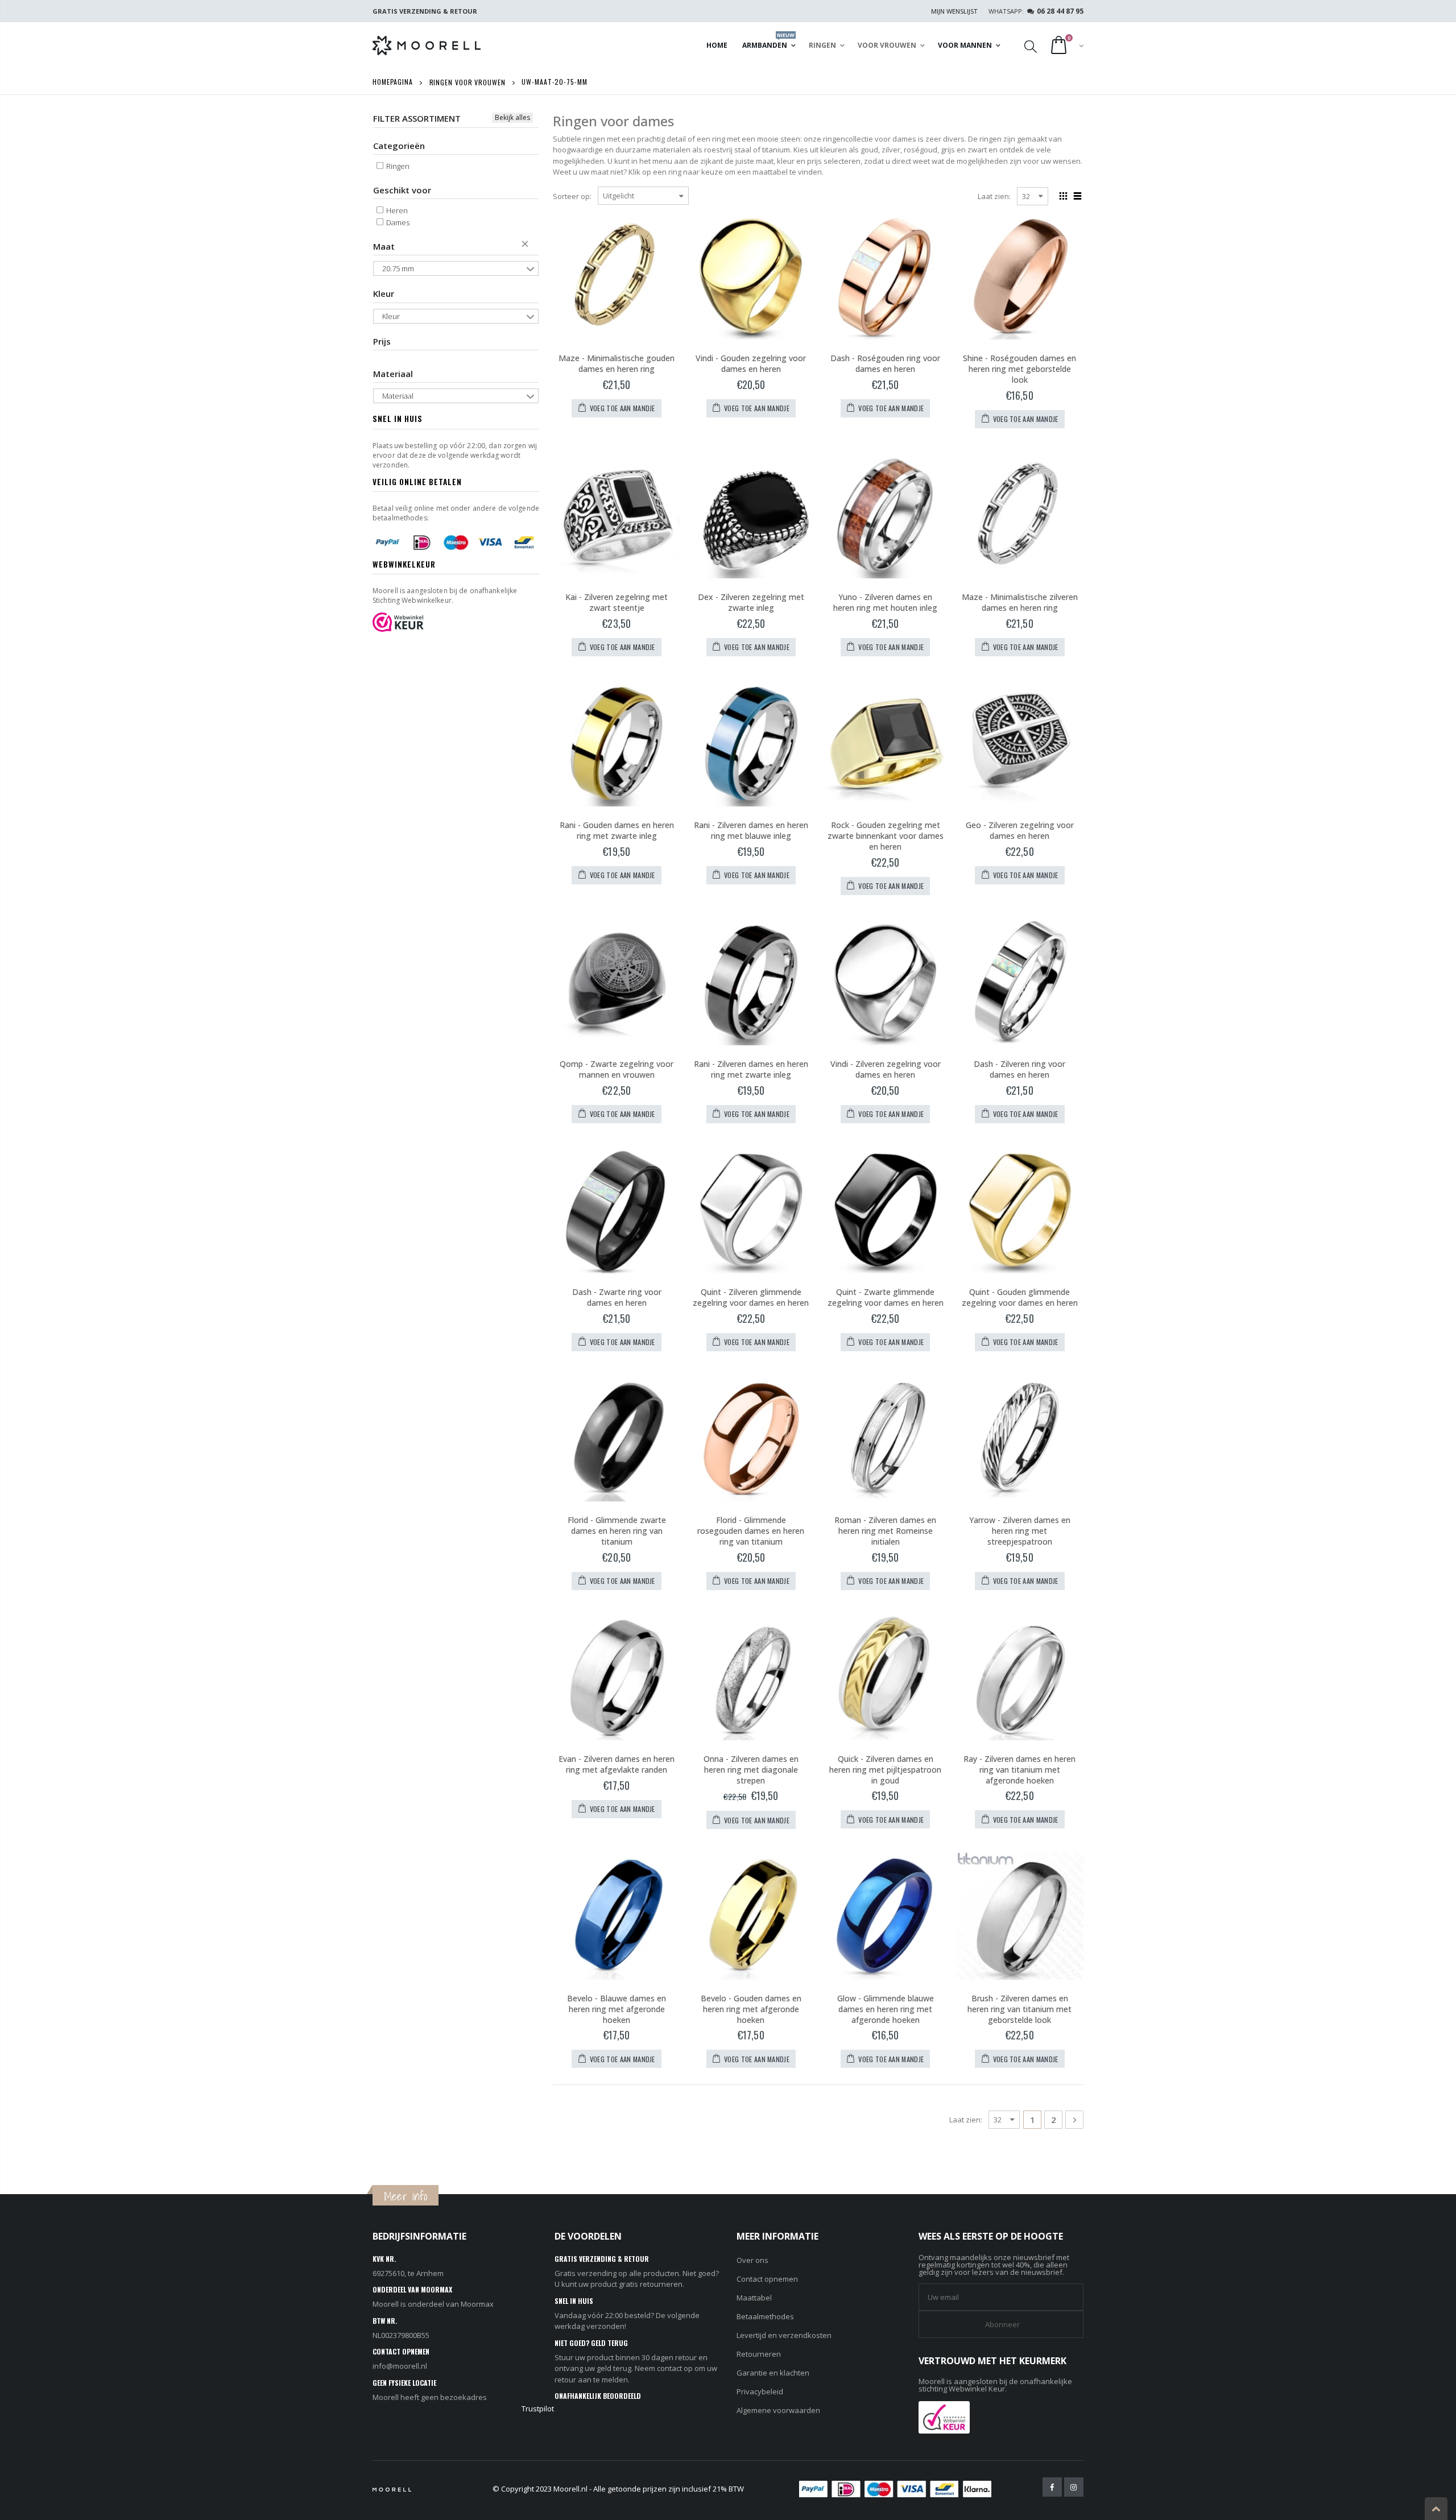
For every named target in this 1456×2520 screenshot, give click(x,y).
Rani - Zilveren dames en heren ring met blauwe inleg (751, 830)
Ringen (397, 166)
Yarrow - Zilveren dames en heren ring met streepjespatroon (1020, 1531)
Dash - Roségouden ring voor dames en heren (885, 363)
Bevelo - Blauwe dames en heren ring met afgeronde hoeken (617, 2009)
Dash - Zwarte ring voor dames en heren (617, 1297)
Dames (397, 222)
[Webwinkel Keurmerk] (944, 2416)
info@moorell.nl (400, 2366)
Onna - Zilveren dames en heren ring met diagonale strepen (751, 1770)
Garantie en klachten (773, 2373)
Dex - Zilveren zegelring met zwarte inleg (751, 602)
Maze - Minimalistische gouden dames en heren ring (617, 363)
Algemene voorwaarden (778, 2410)
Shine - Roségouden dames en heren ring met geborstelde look (1019, 369)
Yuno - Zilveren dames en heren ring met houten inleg (885, 602)
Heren (396, 210)
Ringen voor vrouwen (468, 82)
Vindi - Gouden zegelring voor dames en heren (751, 363)
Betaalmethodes (765, 2316)
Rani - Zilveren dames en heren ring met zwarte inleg (751, 1069)
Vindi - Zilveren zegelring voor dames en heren (886, 1069)
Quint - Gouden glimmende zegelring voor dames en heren (1020, 1297)
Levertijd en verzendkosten (784, 2335)
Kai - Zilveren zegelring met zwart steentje (617, 602)
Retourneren (759, 2354)
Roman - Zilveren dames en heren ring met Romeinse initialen (885, 1531)
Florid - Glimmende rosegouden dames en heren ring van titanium (751, 1531)
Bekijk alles (512, 117)
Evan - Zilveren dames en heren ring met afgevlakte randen (617, 1764)
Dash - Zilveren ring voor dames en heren (1019, 1069)
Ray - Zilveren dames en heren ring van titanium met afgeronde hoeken (1019, 1770)
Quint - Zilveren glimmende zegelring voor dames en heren (751, 1297)
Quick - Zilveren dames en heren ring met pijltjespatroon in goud (885, 1770)
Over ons (752, 2260)
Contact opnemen (767, 2279)
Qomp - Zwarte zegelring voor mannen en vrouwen (617, 1069)
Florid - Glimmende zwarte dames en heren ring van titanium (617, 1531)
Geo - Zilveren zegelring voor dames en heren (1020, 830)
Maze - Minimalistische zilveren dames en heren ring (1020, 602)
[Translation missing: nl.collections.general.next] (1074, 2120)
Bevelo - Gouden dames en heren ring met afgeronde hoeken (751, 2009)
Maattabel (754, 2298)
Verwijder (527, 246)
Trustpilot (538, 2409)
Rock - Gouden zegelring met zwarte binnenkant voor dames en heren (886, 836)
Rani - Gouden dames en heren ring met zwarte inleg (617, 830)
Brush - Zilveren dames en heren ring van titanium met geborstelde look (1019, 2009)
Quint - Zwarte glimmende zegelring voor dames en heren (886, 1297)
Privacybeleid (760, 2391)
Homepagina (393, 82)
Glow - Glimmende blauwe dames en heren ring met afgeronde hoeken (886, 2009)
